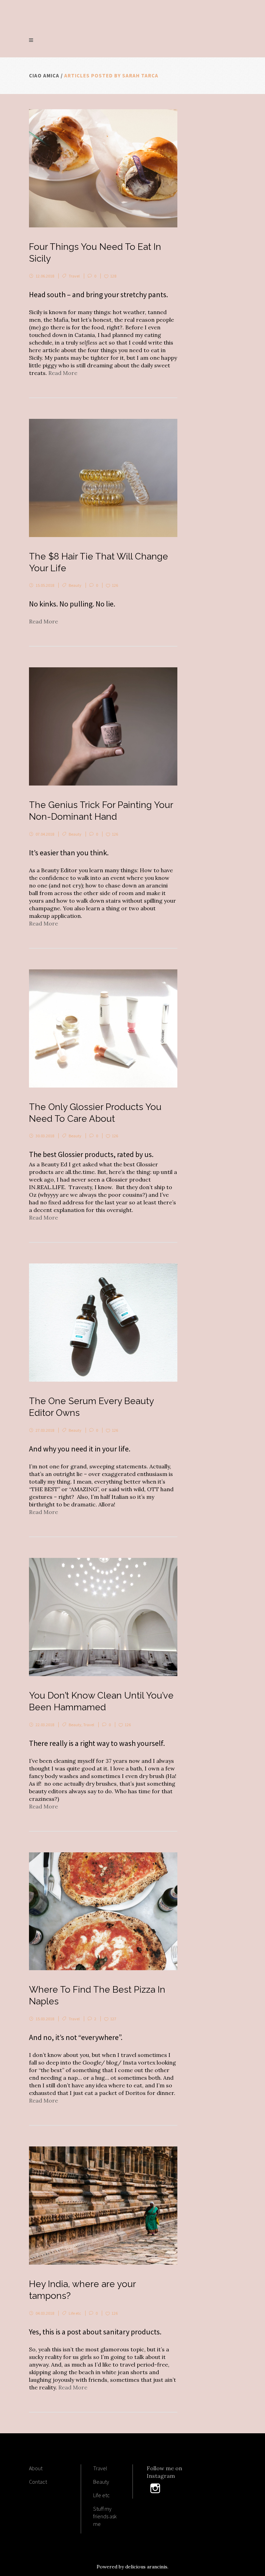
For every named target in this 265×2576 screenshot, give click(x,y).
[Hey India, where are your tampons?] (103, 2206)
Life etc (75, 2313)
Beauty (75, 585)
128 (113, 276)
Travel (74, 276)
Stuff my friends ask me (105, 2516)
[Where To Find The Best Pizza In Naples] (103, 1911)
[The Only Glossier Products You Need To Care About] (103, 1028)
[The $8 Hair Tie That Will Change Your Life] (103, 478)
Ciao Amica (44, 76)
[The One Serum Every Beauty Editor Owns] (103, 1323)
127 (113, 2019)
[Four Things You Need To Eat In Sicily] (103, 168)
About (36, 2468)
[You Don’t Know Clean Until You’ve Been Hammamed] (103, 1617)
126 (115, 585)
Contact (38, 2482)
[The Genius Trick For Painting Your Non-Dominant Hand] (103, 726)
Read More (63, 373)
